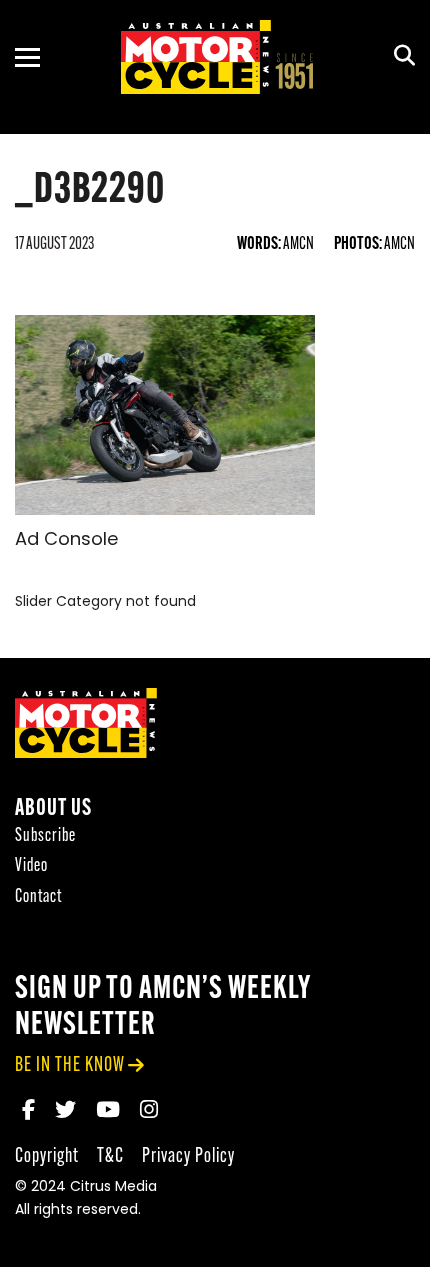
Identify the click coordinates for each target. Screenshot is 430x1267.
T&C (110, 1156)
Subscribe (45, 836)
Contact (38, 897)
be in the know (70, 1065)
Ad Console (66, 541)
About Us (53, 809)
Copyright (47, 1156)
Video (31, 866)
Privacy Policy (188, 1156)
